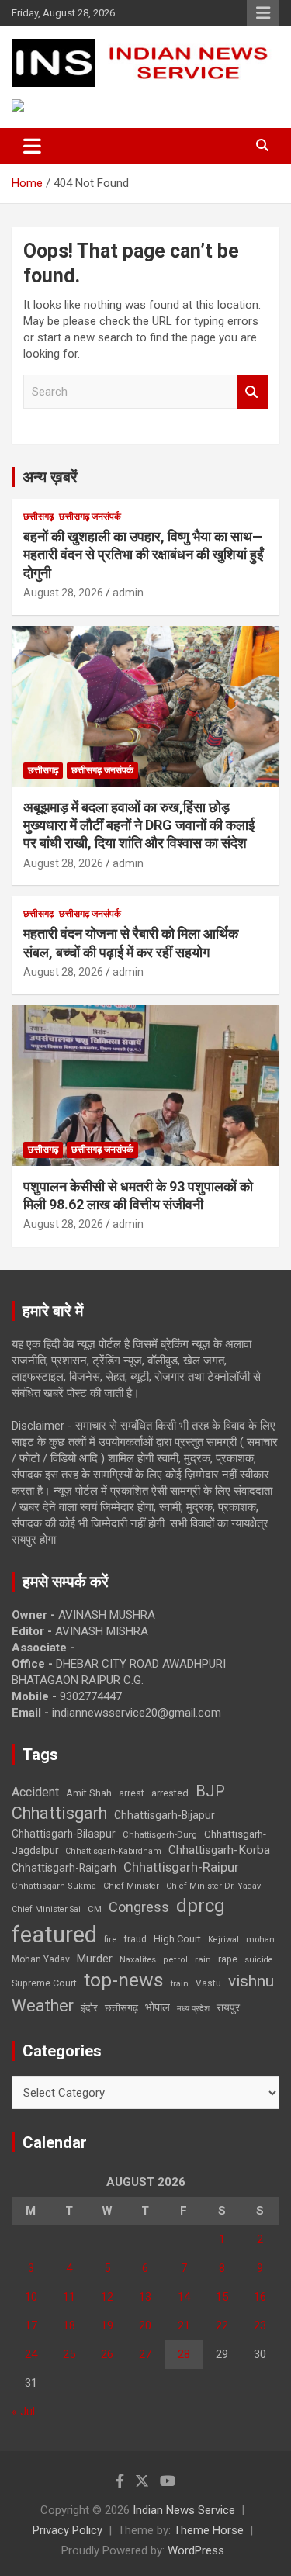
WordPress (196, 2550)
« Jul (23, 2412)
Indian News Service (184, 2510)
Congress (139, 1907)
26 (107, 2354)
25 (69, 2354)
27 (145, 2354)
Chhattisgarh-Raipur (181, 1867)
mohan (260, 1940)
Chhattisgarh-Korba (219, 1850)
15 (222, 2297)
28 (184, 2354)
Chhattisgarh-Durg (160, 1834)
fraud (135, 1939)
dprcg (201, 1906)
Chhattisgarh (59, 1813)
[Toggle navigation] (32, 146)
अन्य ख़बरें (50, 477)
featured (54, 1935)
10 (31, 2297)
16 (260, 2297)
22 (222, 2325)
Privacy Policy (68, 2530)
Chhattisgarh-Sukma (54, 1886)
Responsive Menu (263, 13)
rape (228, 1959)
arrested (170, 1793)
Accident (35, 1792)
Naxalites (138, 1959)
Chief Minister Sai (46, 1909)
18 (69, 2325)
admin (128, 593)
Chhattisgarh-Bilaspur (64, 1834)
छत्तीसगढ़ (121, 2008)
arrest (132, 1793)
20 (145, 2325)
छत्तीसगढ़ (38, 517)
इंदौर (89, 2008)
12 (107, 2297)
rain (203, 1959)
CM (95, 1909)
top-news (124, 1980)
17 (31, 2325)
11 (69, 2297)
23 (260, 2325)
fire (110, 1939)
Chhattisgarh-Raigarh (64, 1868)
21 (184, 2325)
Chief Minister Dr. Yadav (213, 1886)
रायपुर (228, 2007)
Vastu (208, 1983)
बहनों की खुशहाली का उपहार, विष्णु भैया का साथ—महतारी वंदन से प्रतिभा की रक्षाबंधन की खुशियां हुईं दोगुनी (143, 555)
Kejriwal (223, 1940)
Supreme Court (44, 1983)
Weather (43, 2005)
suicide (259, 1960)
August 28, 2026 (63, 593)
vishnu (251, 1981)
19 (107, 2325)
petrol (175, 1960)
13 (145, 2297)
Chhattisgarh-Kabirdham (113, 1851)
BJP (210, 1791)
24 (31, 2354)
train (180, 1984)
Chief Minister (131, 1886)
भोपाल (158, 2007)
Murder (95, 1959)
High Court (177, 1939)
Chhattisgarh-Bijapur (165, 1815)
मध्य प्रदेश (193, 2009)
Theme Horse (209, 2530)
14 (184, 2297)
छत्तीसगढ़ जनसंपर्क (90, 517)
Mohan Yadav (41, 1959)
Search (252, 392)
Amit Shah (89, 1793)
